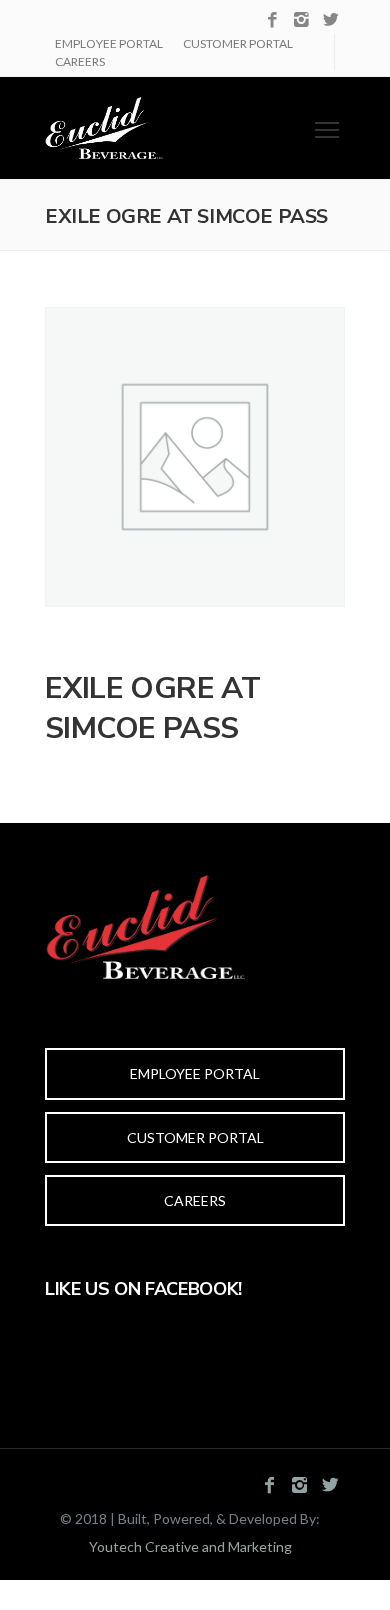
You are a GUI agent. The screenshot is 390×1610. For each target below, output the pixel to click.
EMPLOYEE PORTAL (109, 43)
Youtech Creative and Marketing (190, 1546)
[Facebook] (272, 20)
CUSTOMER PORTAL (238, 43)
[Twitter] (330, 20)
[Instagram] (301, 20)
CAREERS (80, 61)
